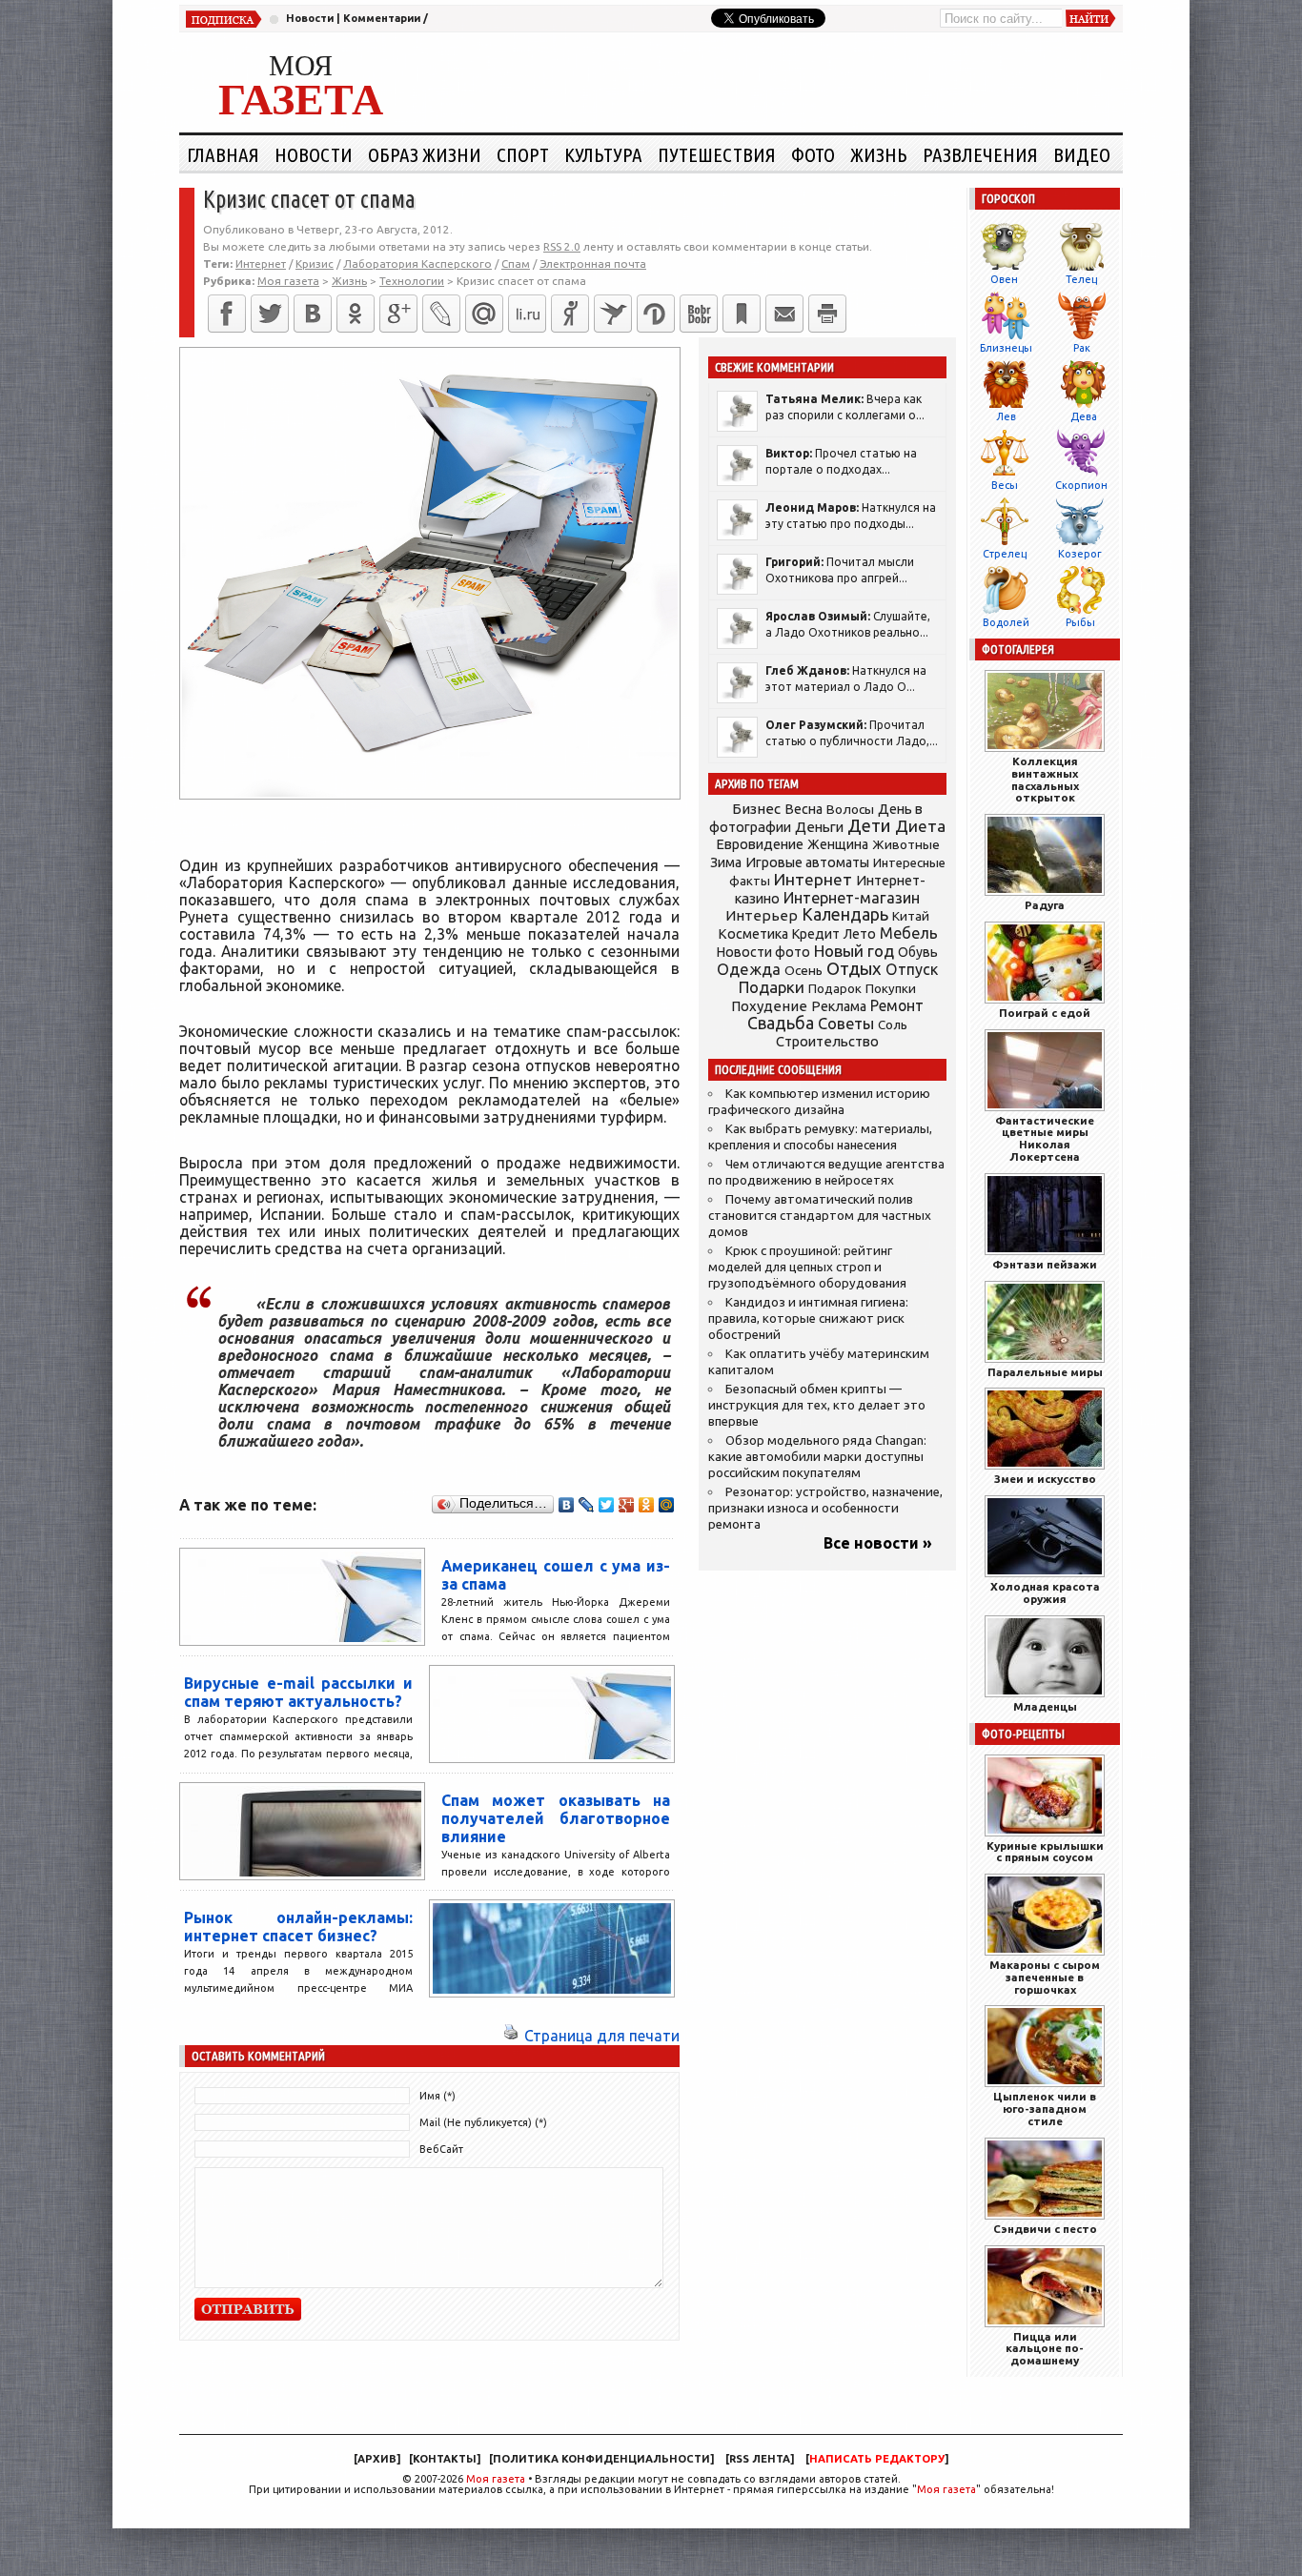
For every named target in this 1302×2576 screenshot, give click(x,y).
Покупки (891, 989)
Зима (726, 862)
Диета (920, 826)
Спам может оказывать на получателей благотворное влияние (556, 1818)
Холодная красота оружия (1045, 1592)
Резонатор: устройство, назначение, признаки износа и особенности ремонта (825, 1508)
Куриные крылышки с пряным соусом (1045, 1852)
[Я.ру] (570, 314)
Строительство (827, 1041)
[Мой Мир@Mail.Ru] (484, 314)
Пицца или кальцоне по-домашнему (1045, 2349)
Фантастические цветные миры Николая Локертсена (1045, 1138)
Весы (1005, 485)
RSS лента (760, 2459)
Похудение (769, 1006)
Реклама (839, 1006)
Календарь (845, 914)
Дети (869, 826)
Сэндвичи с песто (1045, 2229)
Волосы (850, 809)
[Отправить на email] (784, 314)
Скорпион (1081, 485)
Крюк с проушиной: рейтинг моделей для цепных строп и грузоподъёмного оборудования (807, 1267)
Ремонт (897, 1005)
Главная (223, 154)
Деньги (819, 827)
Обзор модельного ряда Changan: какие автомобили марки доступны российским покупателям (817, 1457)
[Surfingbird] (613, 314)
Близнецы (1006, 348)
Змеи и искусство (1045, 1479)
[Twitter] (270, 314)
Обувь (918, 952)
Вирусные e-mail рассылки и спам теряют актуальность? (298, 1692)
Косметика (753, 934)
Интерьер (762, 915)
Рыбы (1080, 622)
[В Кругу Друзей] (656, 314)
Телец (1081, 279)
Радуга (1045, 905)
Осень (804, 970)
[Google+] (398, 314)
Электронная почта (593, 264)
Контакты (445, 2459)
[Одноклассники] (356, 314)
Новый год (854, 951)
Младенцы (1045, 1706)
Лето (860, 934)
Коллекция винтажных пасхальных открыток (1045, 779)
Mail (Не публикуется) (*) (483, 2122)
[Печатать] (827, 314)
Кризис (315, 264)
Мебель (909, 933)
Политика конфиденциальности (601, 2459)
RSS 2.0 (562, 246)
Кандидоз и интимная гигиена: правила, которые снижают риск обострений (808, 1318)
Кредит (816, 934)
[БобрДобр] (699, 314)
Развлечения (980, 154)
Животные (906, 844)
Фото (813, 154)
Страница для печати (602, 2036)
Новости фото (763, 952)
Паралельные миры (1045, 1372)
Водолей (1006, 622)
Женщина (838, 844)
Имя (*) (437, 2096)
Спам (516, 264)
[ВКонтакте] (313, 314)
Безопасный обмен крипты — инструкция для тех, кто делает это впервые (817, 1405)
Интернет (261, 264)
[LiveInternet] (527, 314)
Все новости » (878, 1543)
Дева (1084, 416)
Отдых (854, 969)
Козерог (1080, 554)
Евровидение (760, 844)
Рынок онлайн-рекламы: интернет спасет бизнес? (298, 1927)
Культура (603, 154)
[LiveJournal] (441, 314)
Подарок (835, 989)
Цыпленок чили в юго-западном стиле (1045, 2109)
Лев (1006, 416)
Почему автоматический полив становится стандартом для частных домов (820, 1216)
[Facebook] (227, 314)
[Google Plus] (627, 1505)
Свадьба (781, 1023)
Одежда (749, 969)
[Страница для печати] (511, 2036)
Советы (846, 1024)
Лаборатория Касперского (417, 264)
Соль (893, 1024)
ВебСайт (441, 2149)
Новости (310, 18)
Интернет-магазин (852, 898)
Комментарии (382, 18)
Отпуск (912, 969)
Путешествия (717, 154)
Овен (1004, 279)
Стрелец (1005, 554)
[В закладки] (742, 314)
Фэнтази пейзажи (1045, 1264)
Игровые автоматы (807, 862)
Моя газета (496, 2479)
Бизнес (756, 809)
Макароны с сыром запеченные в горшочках (1045, 1977)
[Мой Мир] (667, 1505)
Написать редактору (877, 2459)
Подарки (772, 987)
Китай (911, 916)
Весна (804, 809)
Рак (1082, 348)
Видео (1082, 154)
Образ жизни (425, 154)
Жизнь (879, 154)
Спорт (523, 154)
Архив (377, 2459)
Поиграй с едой (1045, 1013)
